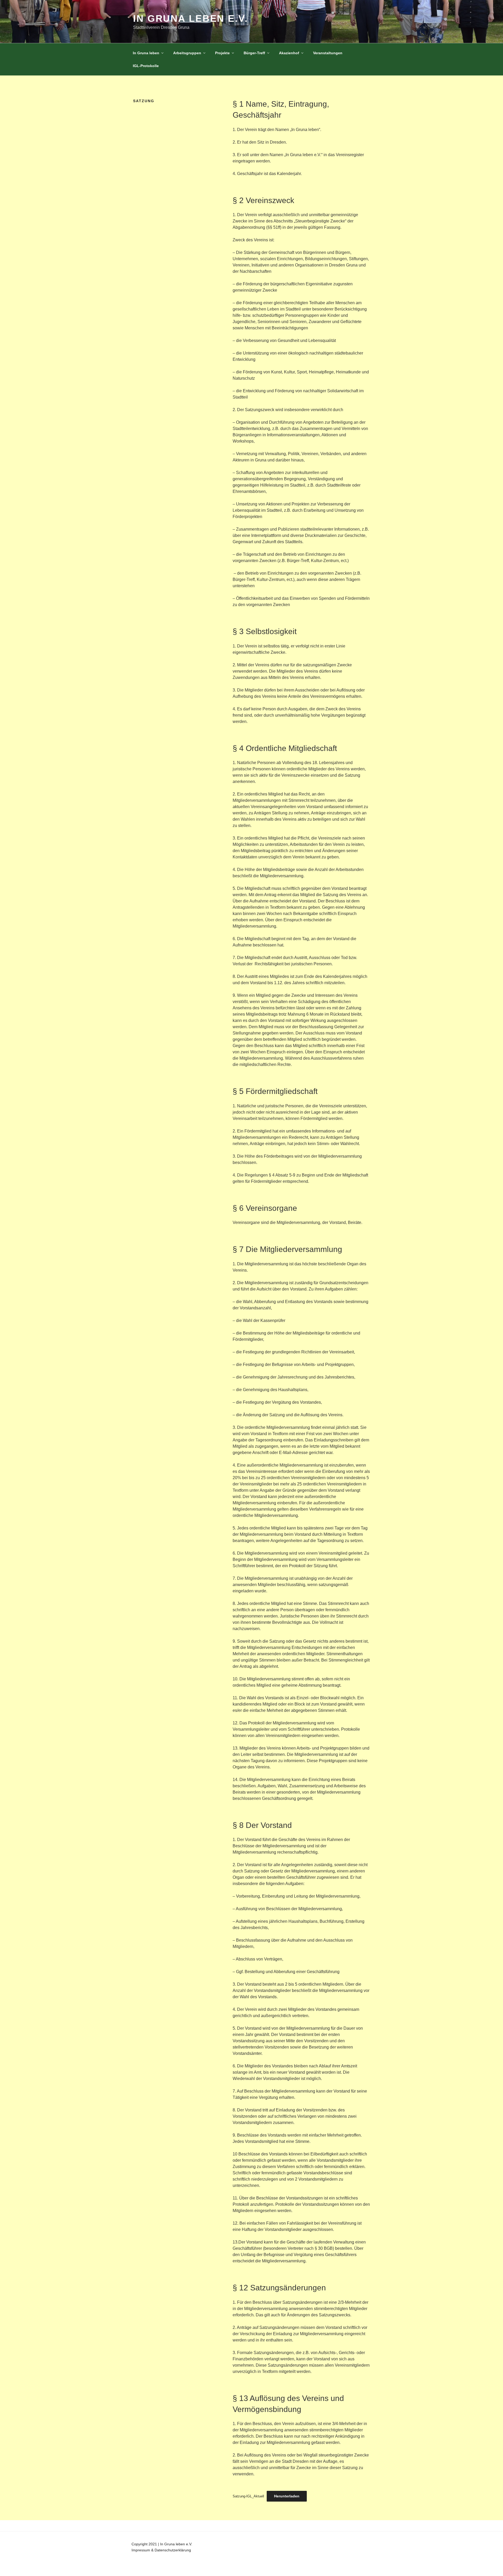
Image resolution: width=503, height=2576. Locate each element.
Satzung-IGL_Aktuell (248, 2496)
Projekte (222, 53)
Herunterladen (287, 2496)
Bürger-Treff (254, 53)
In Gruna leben (146, 53)
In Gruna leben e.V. (191, 18)
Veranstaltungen (328, 53)
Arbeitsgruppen (187, 53)
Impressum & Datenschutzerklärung (161, 2550)
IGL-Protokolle (146, 66)
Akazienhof (289, 53)
